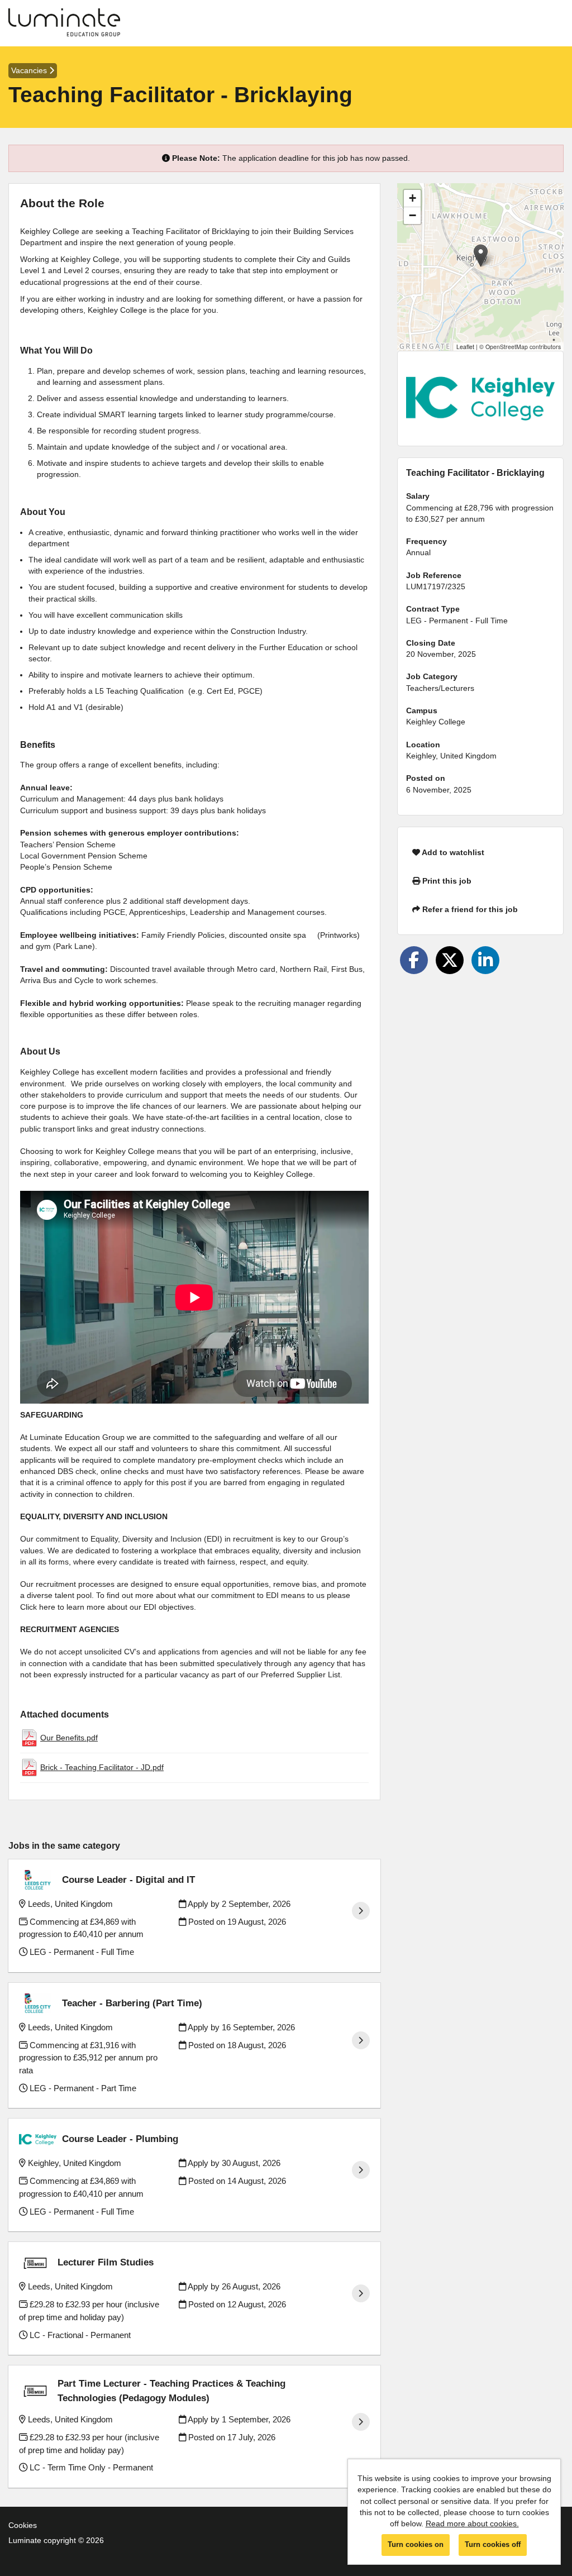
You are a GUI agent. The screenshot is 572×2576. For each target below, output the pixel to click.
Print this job (446, 881)
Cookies (23, 2525)
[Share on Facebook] (414, 960)
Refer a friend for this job (469, 909)
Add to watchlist (452, 852)
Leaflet (465, 347)
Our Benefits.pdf (69, 1738)
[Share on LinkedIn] (485, 960)
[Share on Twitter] (450, 960)
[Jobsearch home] (64, 23)
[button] (481, 256)
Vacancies (30, 70)
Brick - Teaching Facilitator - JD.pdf (102, 1767)
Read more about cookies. (472, 2523)
